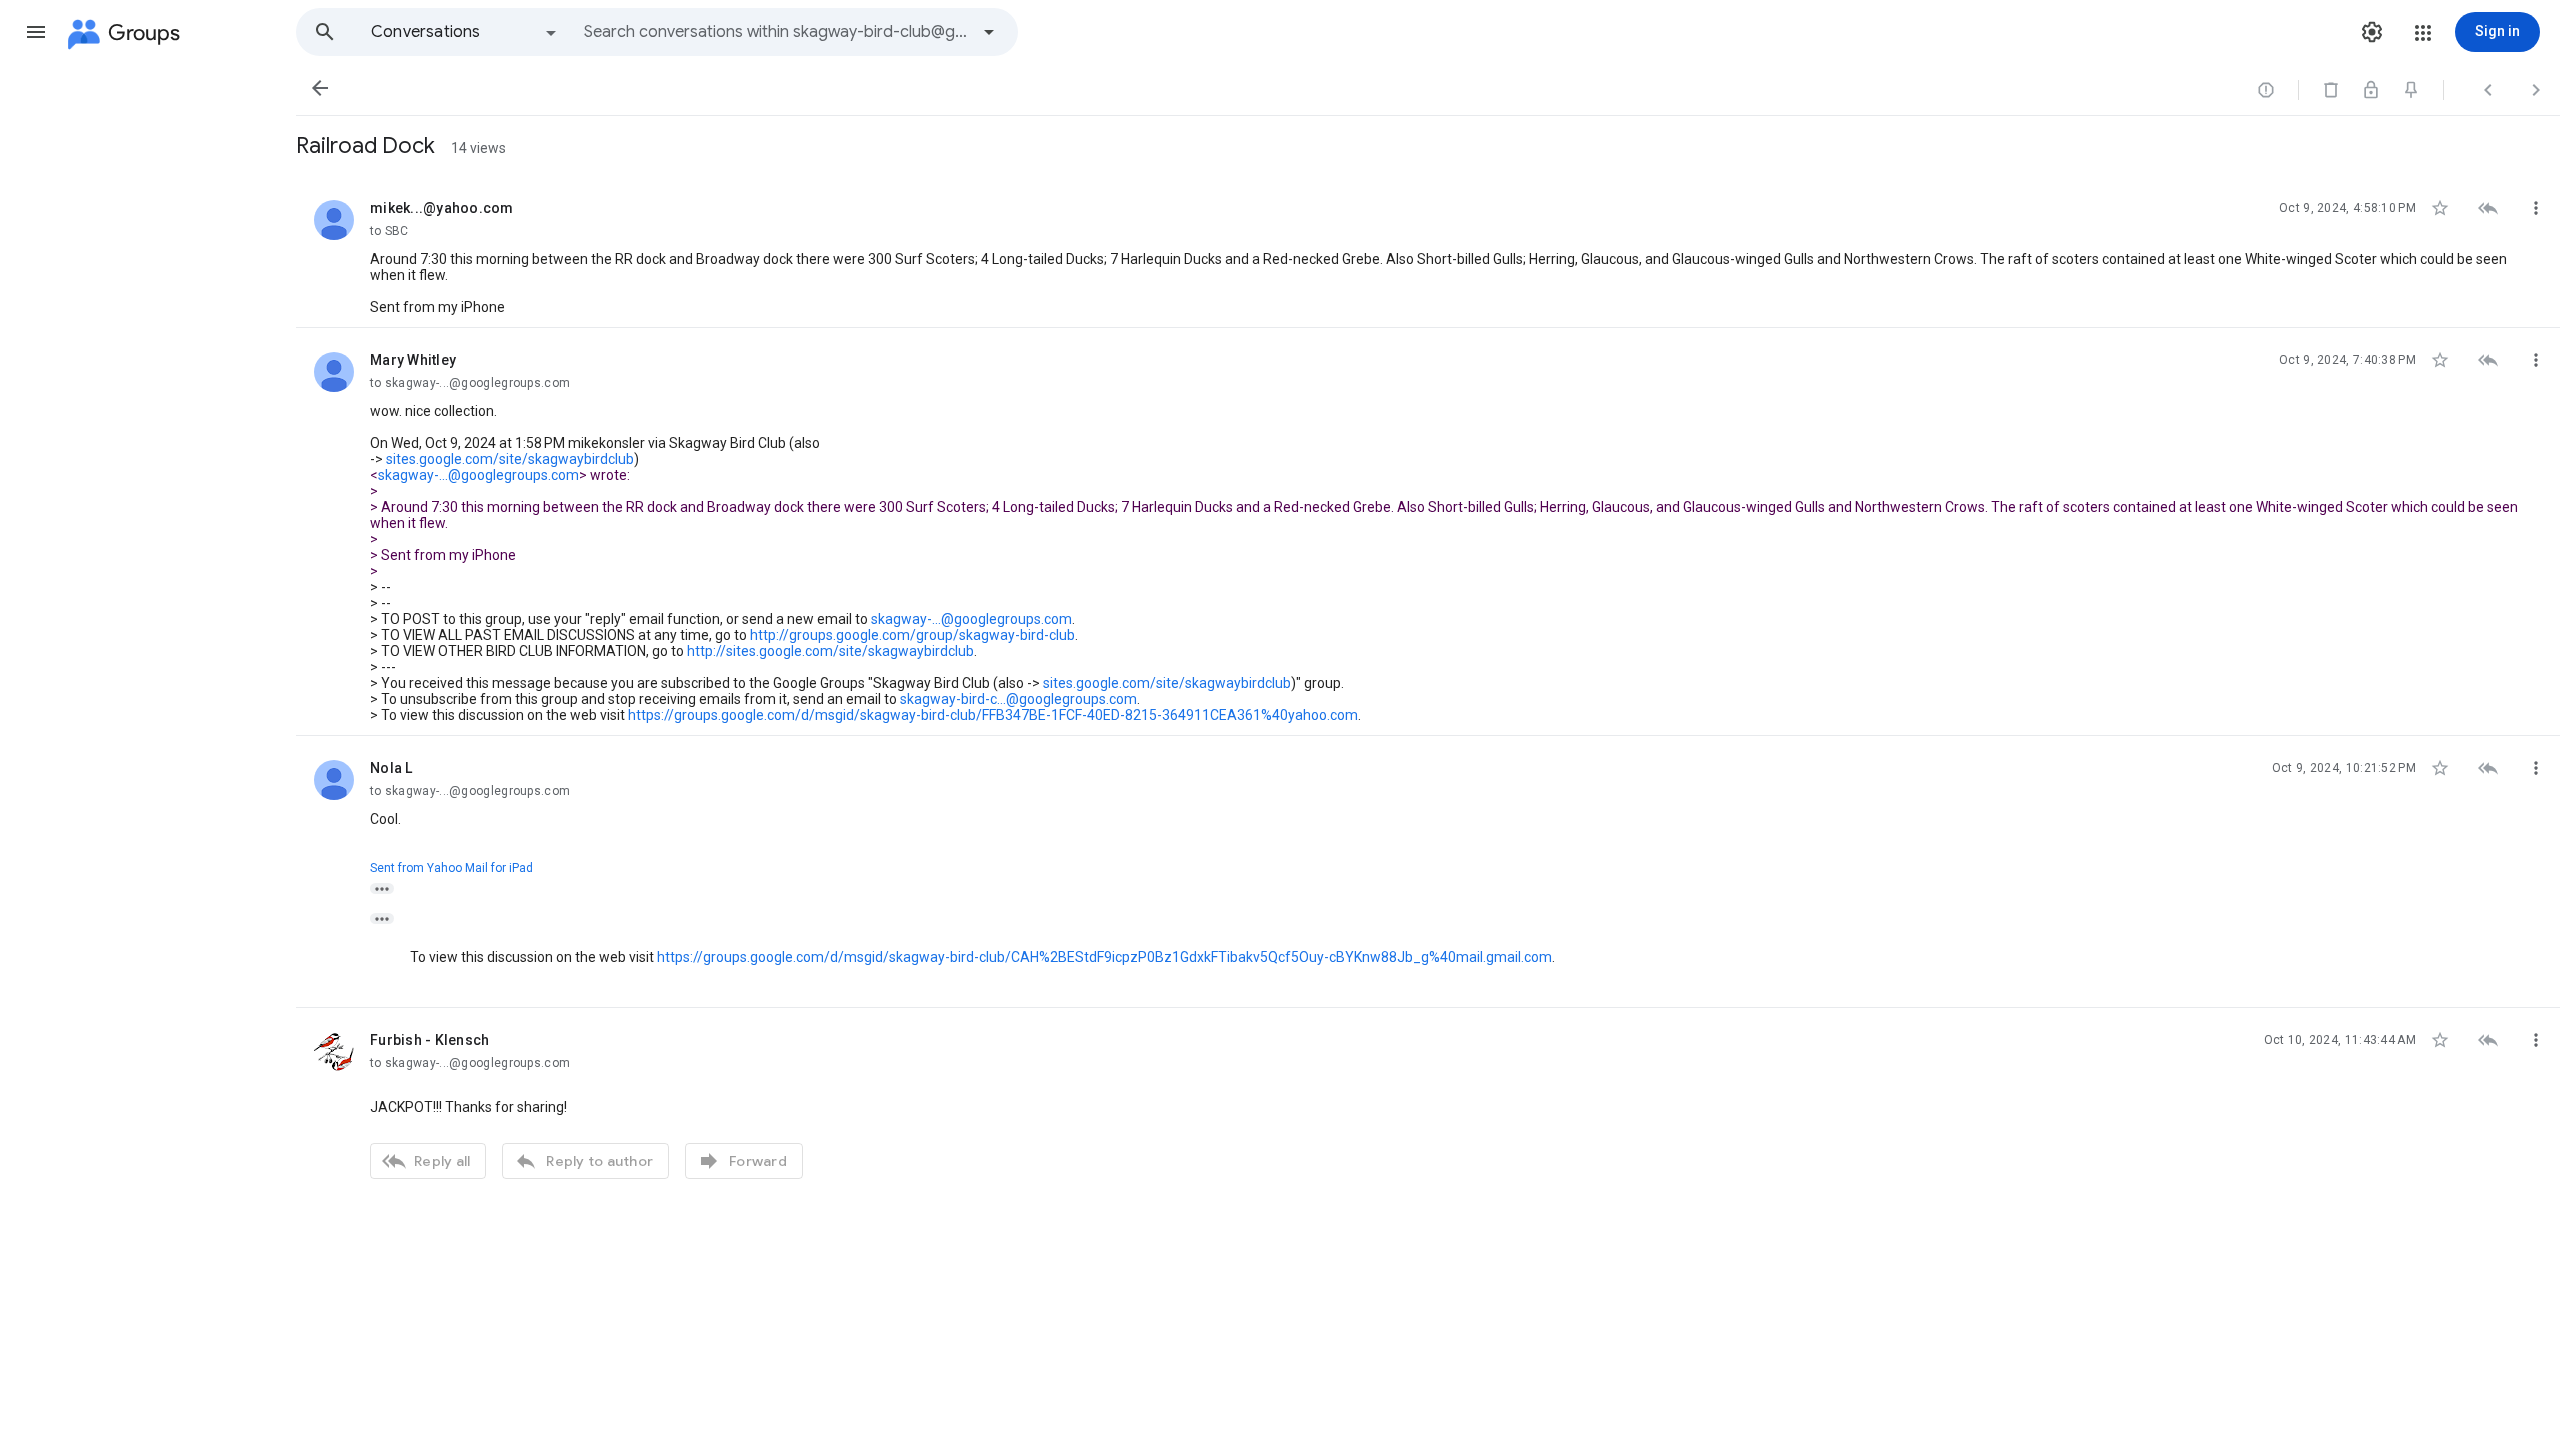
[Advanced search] (989, 32)
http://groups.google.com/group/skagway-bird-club (912, 635)
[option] (465, 32)
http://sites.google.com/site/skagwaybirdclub (830, 651)
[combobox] (776, 32)
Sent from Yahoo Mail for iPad (451, 868)
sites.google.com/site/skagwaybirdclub (510, 459)
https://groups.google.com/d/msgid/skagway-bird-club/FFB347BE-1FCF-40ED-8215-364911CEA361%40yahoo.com (993, 715)
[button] (36, 32)
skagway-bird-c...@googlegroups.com (1018, 699)
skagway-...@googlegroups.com (478, 475)
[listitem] (1428, 252)
